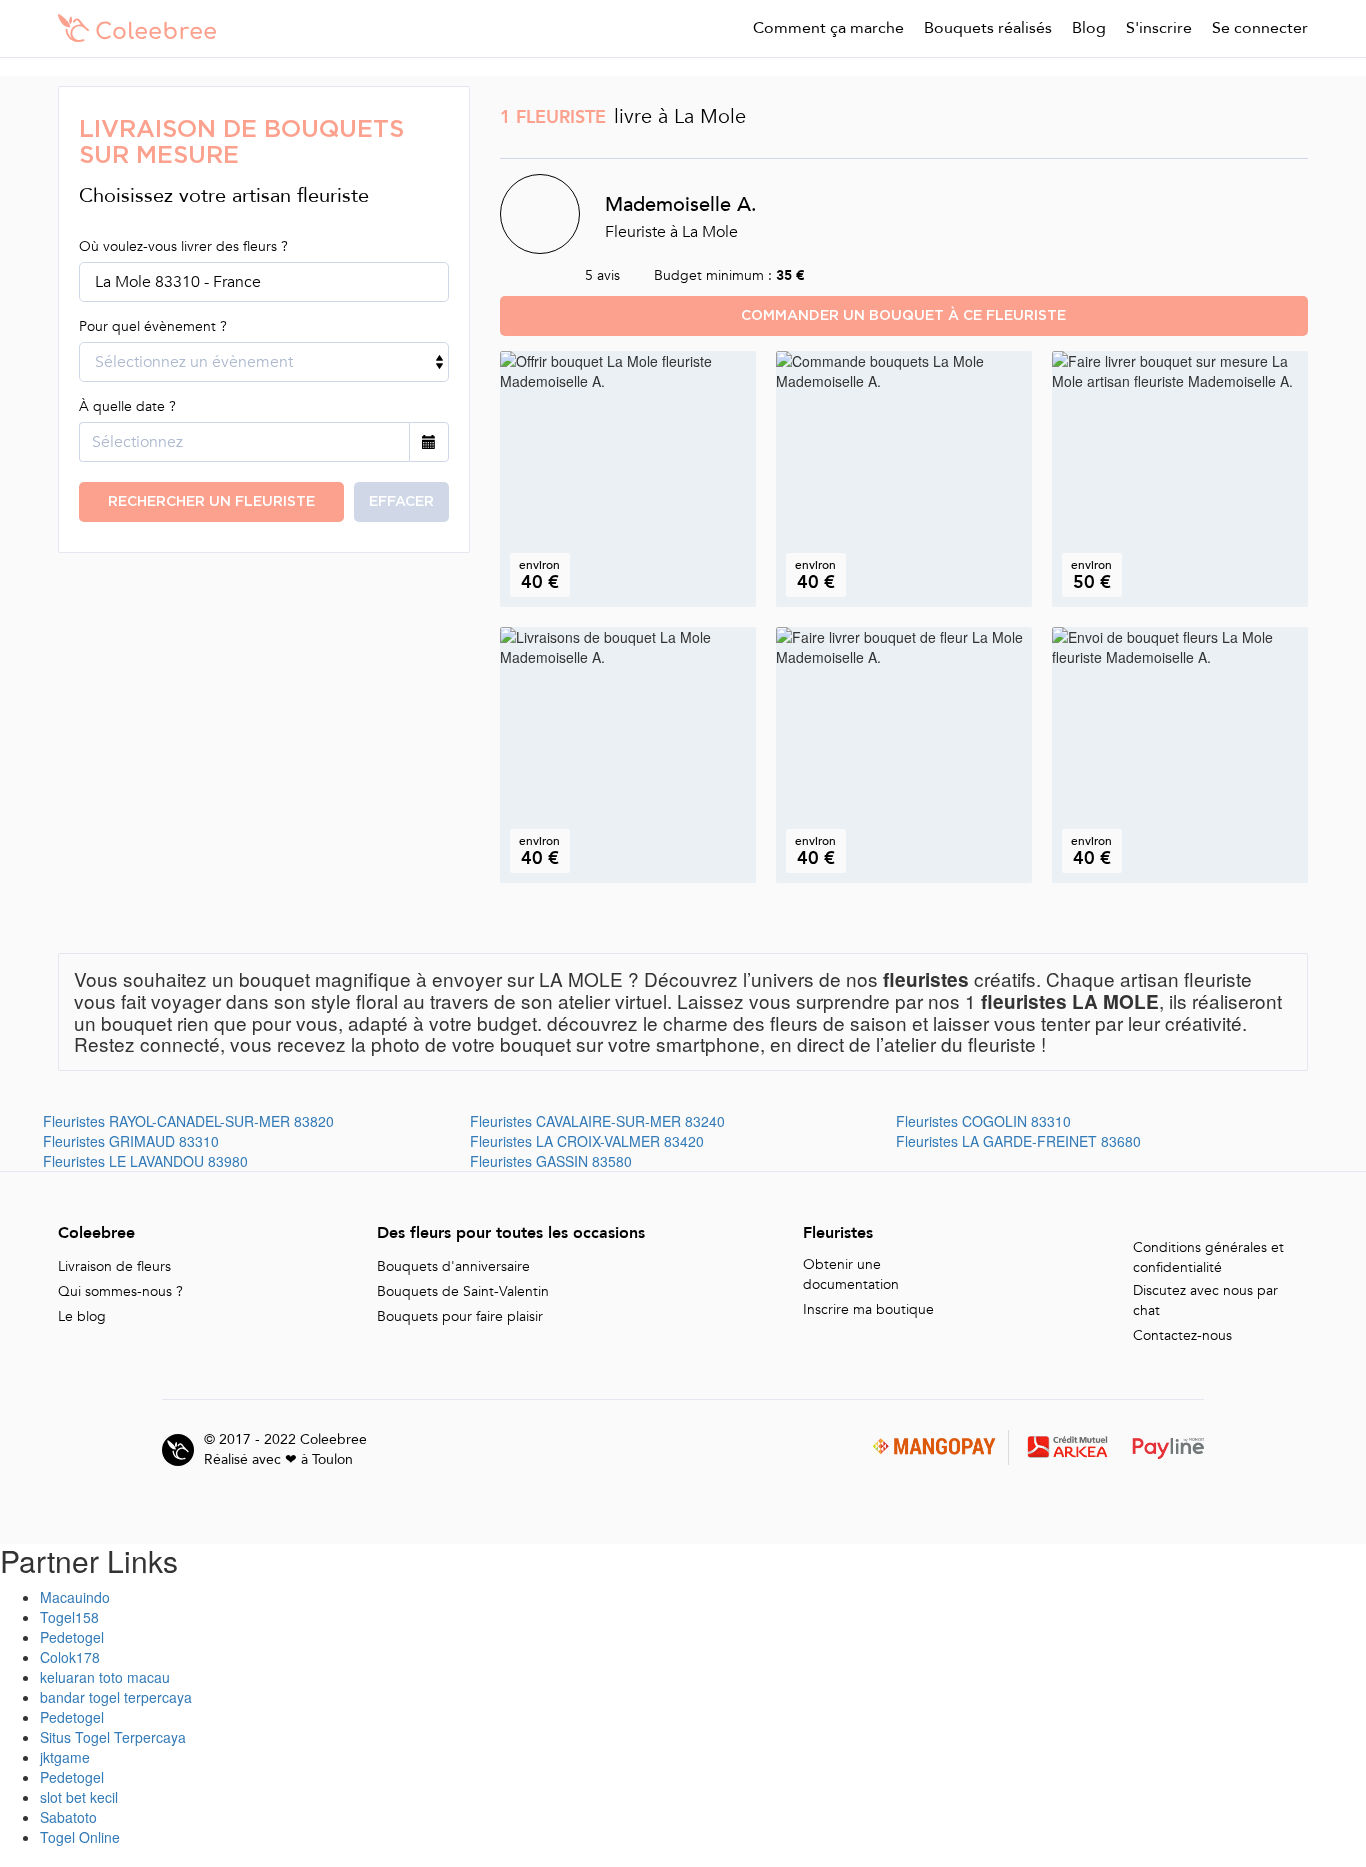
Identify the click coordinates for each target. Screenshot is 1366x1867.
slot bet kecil (79, 1797)
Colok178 (70, 1657)
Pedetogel (72, 1637)
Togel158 (69, 1617)
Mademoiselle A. (681, 203)
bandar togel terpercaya (116, 1697)
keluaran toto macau (105, 1677)
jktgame (65, 1757)
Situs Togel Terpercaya (113, 1737)
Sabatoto (68, 1817)
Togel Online (80, 1837)
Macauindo (75, 1597)
